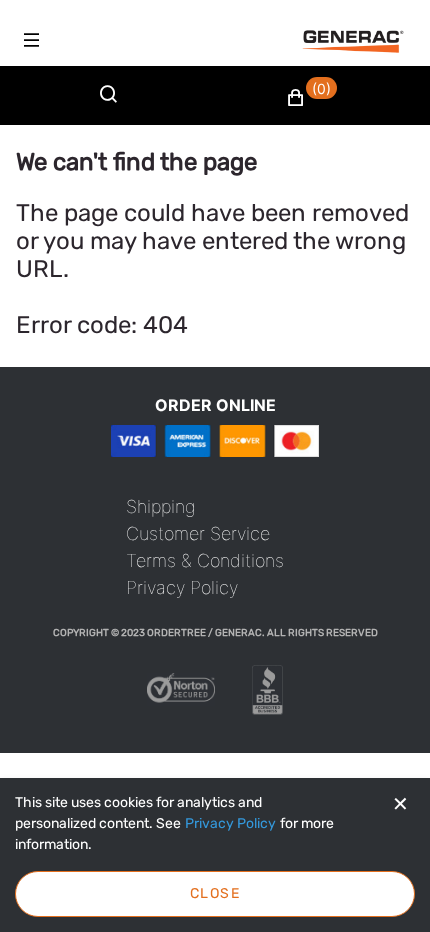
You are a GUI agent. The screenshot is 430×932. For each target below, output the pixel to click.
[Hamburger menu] (32, 40)
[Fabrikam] (353, 41)
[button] (311, 98)
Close (215, 893)
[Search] (113, 106)
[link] (161, 506)
